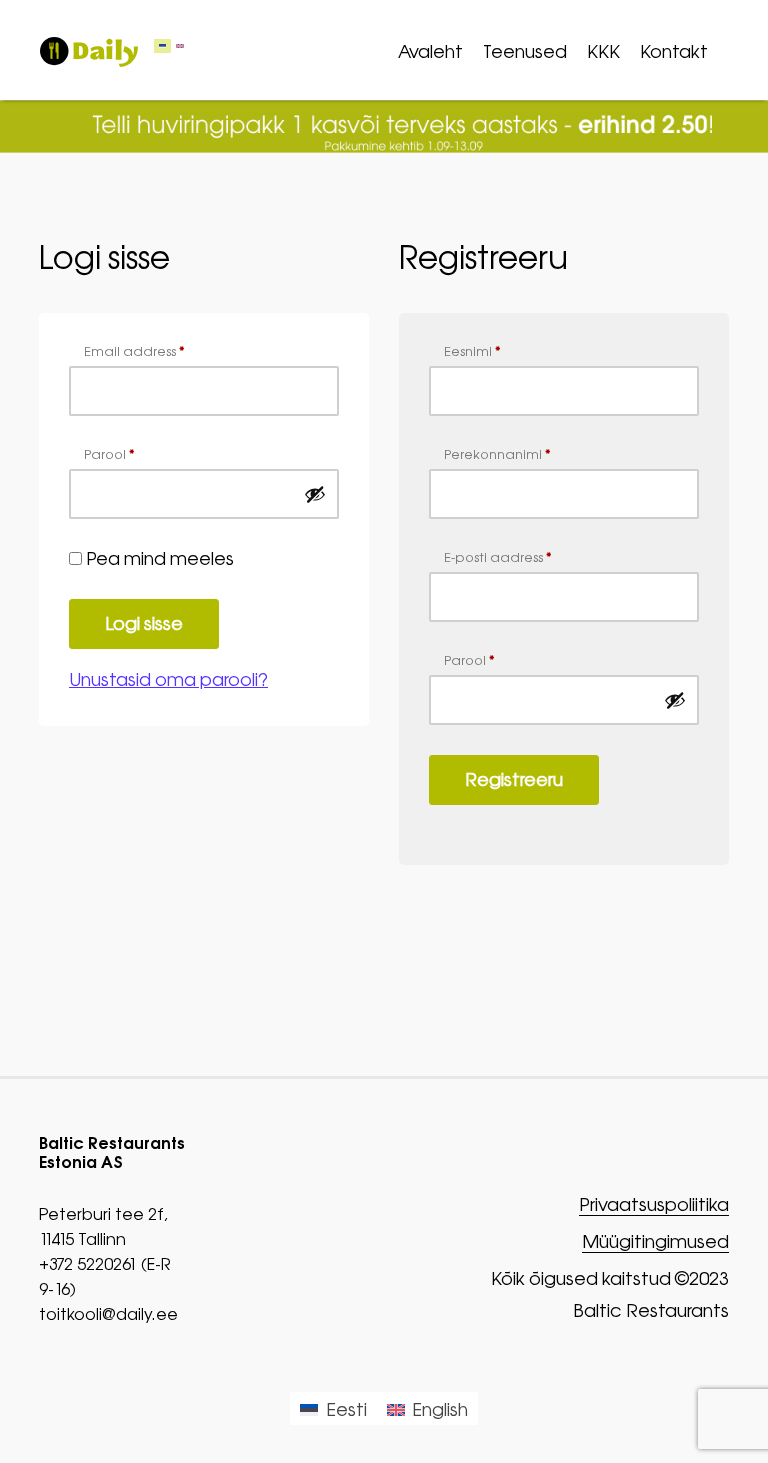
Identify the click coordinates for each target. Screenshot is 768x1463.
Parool (109, 454)
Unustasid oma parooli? (168, 679)
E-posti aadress (498, 557)
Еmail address (134, 351)
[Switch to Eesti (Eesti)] (162, 46)
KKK (603, 51)
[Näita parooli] (315, 494)
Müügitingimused (655, 1242)
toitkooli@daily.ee (108, 1314)
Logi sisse (144, 623)
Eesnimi (472, 351)
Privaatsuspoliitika (654, 1205)
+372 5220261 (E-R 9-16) (105, 1276)
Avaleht (430, 51)
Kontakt (674, 51)
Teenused (525, 51)
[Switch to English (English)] (179, 46)
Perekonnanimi (497, 454)
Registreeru (514, 779)
